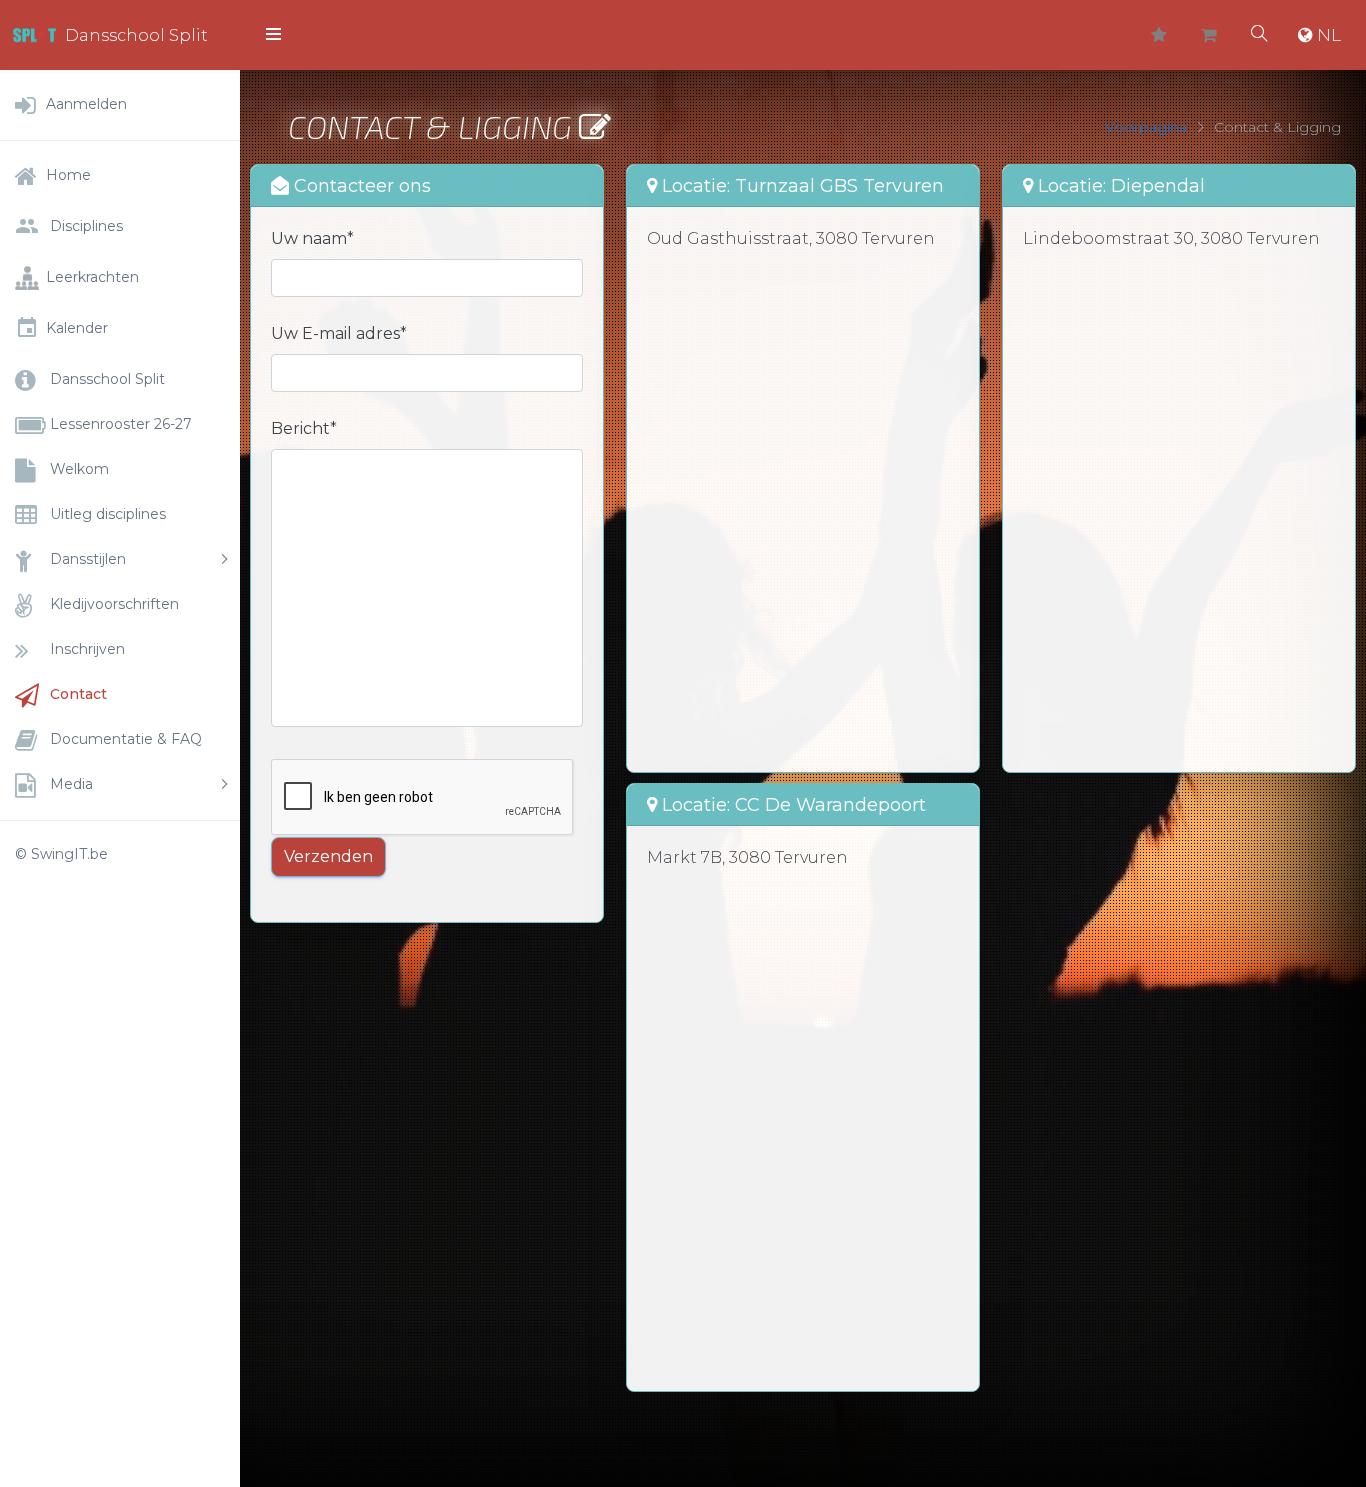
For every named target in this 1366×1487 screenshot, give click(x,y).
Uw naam (312, 238)
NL (1329, 35)
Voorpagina (1146, 127)
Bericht (304, 428)
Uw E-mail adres (339, 333)
